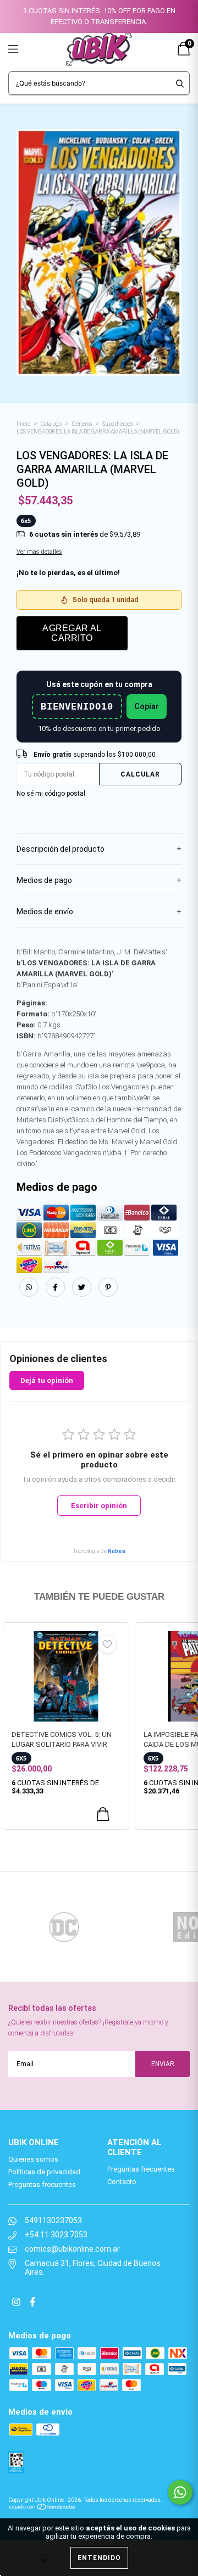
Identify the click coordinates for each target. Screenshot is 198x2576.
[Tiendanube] (43, 2507)
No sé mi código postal (51, 794)
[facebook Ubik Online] (32, 2302)
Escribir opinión (99, 1506)
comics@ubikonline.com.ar (72, 2249)
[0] (184, 53)
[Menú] (26, 49)
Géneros (82, 424)
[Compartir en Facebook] (56, 1294)
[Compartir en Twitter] (82, 1294)
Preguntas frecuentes (42, 2184)
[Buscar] (180, 83)
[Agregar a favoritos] (107, 1644)
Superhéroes (117, 424)
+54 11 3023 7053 (56, 2235)
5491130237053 (53, 2220)
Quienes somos (33, 2159)
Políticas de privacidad (44, 2172)
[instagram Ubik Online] (17, 2302)
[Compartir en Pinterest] (108, 1294)
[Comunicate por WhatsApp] (180, 2492)
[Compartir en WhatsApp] (29, 1287)
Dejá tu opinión (47, 1380)
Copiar (147, 706)
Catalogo (51, 424)
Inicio (23, 424)
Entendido (99, 2558)
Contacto (122, 2182)
